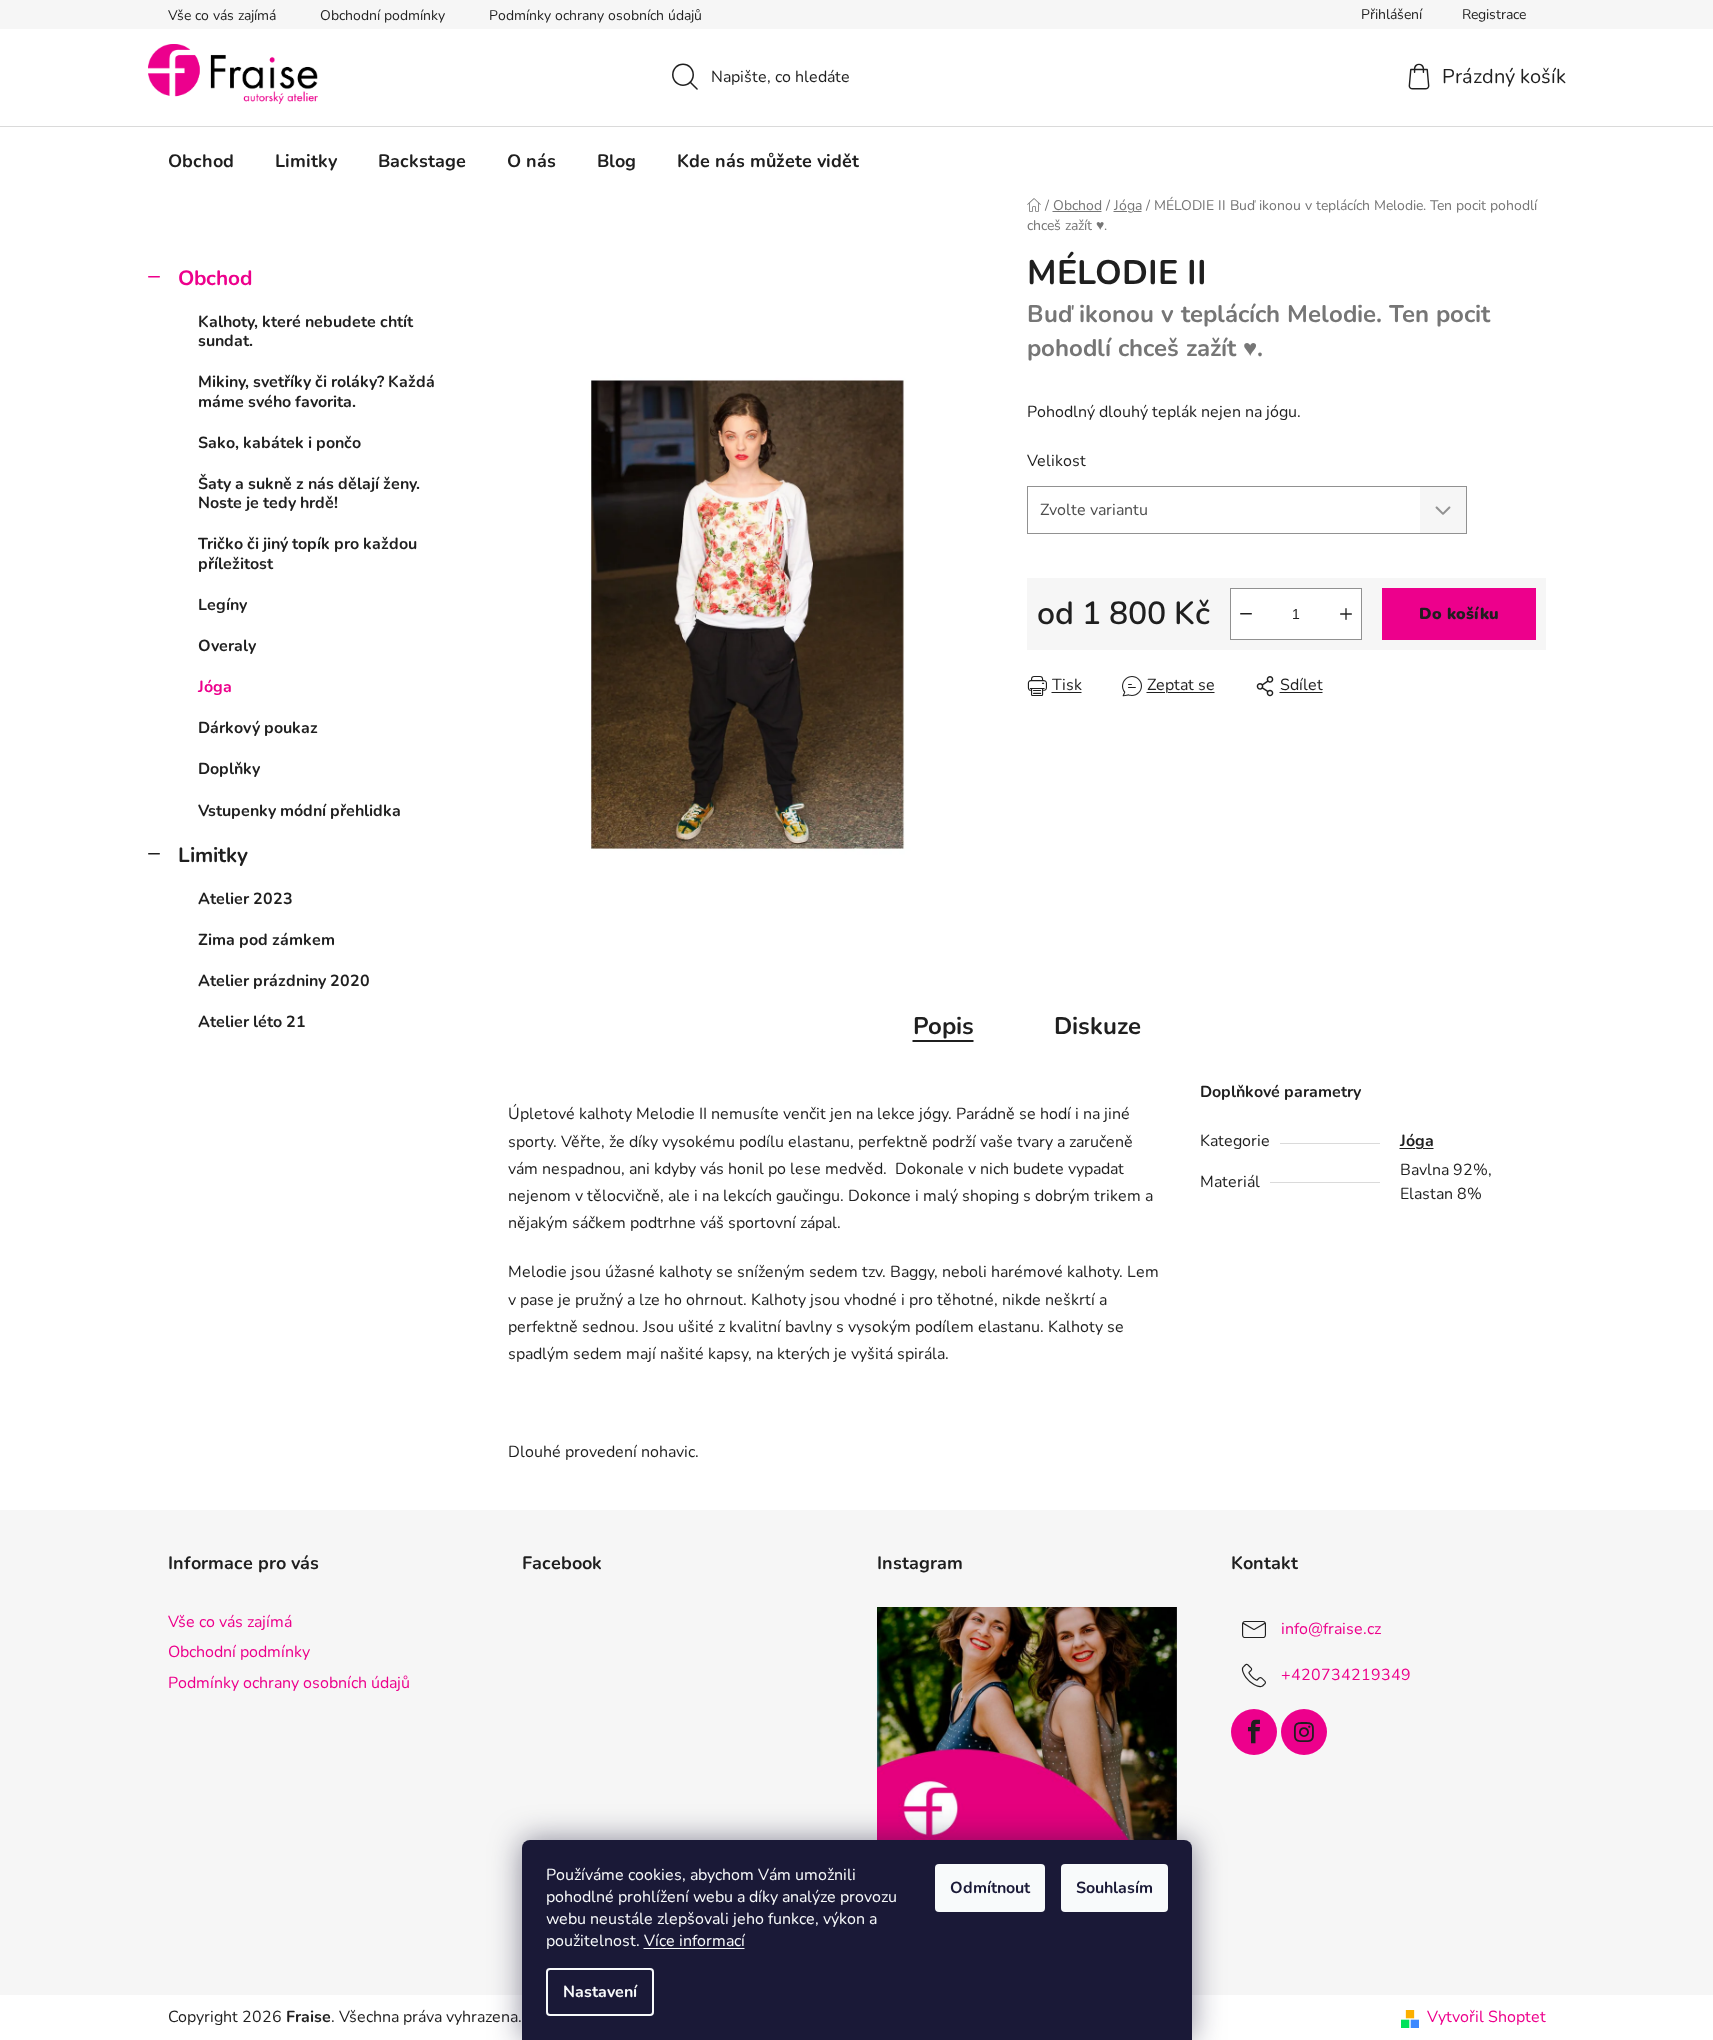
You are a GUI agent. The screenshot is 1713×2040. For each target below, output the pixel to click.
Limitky (213, 855)
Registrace (1494, 14)
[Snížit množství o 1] (1246, 614)
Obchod (215, 278)
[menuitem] (201, 161)
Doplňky (229, 769)
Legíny (222, 605)
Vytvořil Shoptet (1486, 2017)
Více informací (694, 1941)
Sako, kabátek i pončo (279, 443)
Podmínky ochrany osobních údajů (595, 15)
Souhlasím (1114, 1888)
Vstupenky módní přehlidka (299, 811)
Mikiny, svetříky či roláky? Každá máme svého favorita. (316, 391)
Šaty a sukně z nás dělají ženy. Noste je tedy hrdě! (309, 493)
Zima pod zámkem (266, 940)
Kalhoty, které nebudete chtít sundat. (305, 331)
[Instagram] (1304, 1732)
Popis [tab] (943, 1026)
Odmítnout (990, 1888)
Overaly (227, 646)
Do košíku (1459, 614)
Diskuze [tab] (1097, 1026)
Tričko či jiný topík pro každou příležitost (307, 553)
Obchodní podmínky (382, 15)
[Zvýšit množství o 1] (1346, 614)
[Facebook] (1254, 1732)
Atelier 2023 (245, 899)
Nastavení (600, 1992)
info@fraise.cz (1331, 1629)
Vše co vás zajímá (222, 15)
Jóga (215, 687)
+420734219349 (1346, 1675)
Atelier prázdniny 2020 (284, 981)
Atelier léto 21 (252, 1022)
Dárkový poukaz (258, 728)
